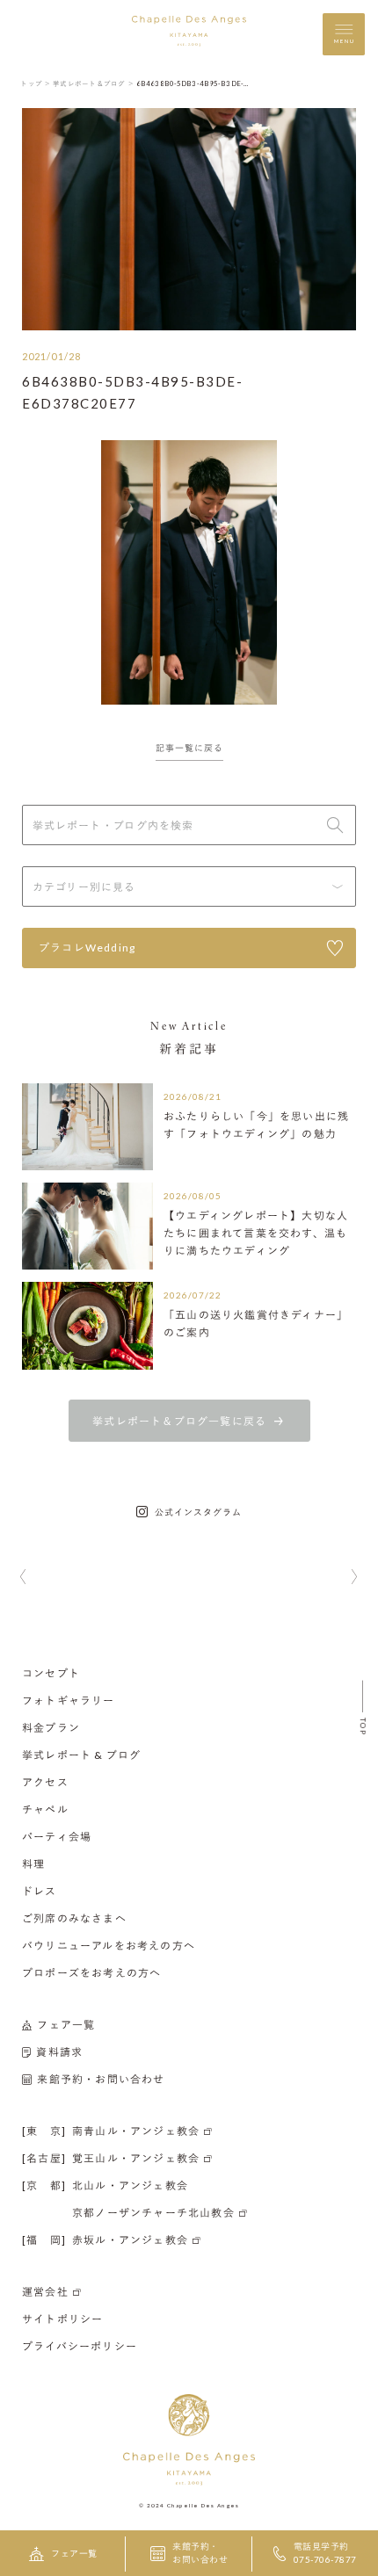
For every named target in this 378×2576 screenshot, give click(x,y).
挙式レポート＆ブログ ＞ (94, 83)
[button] (23, 1578)
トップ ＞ (36, 83)
